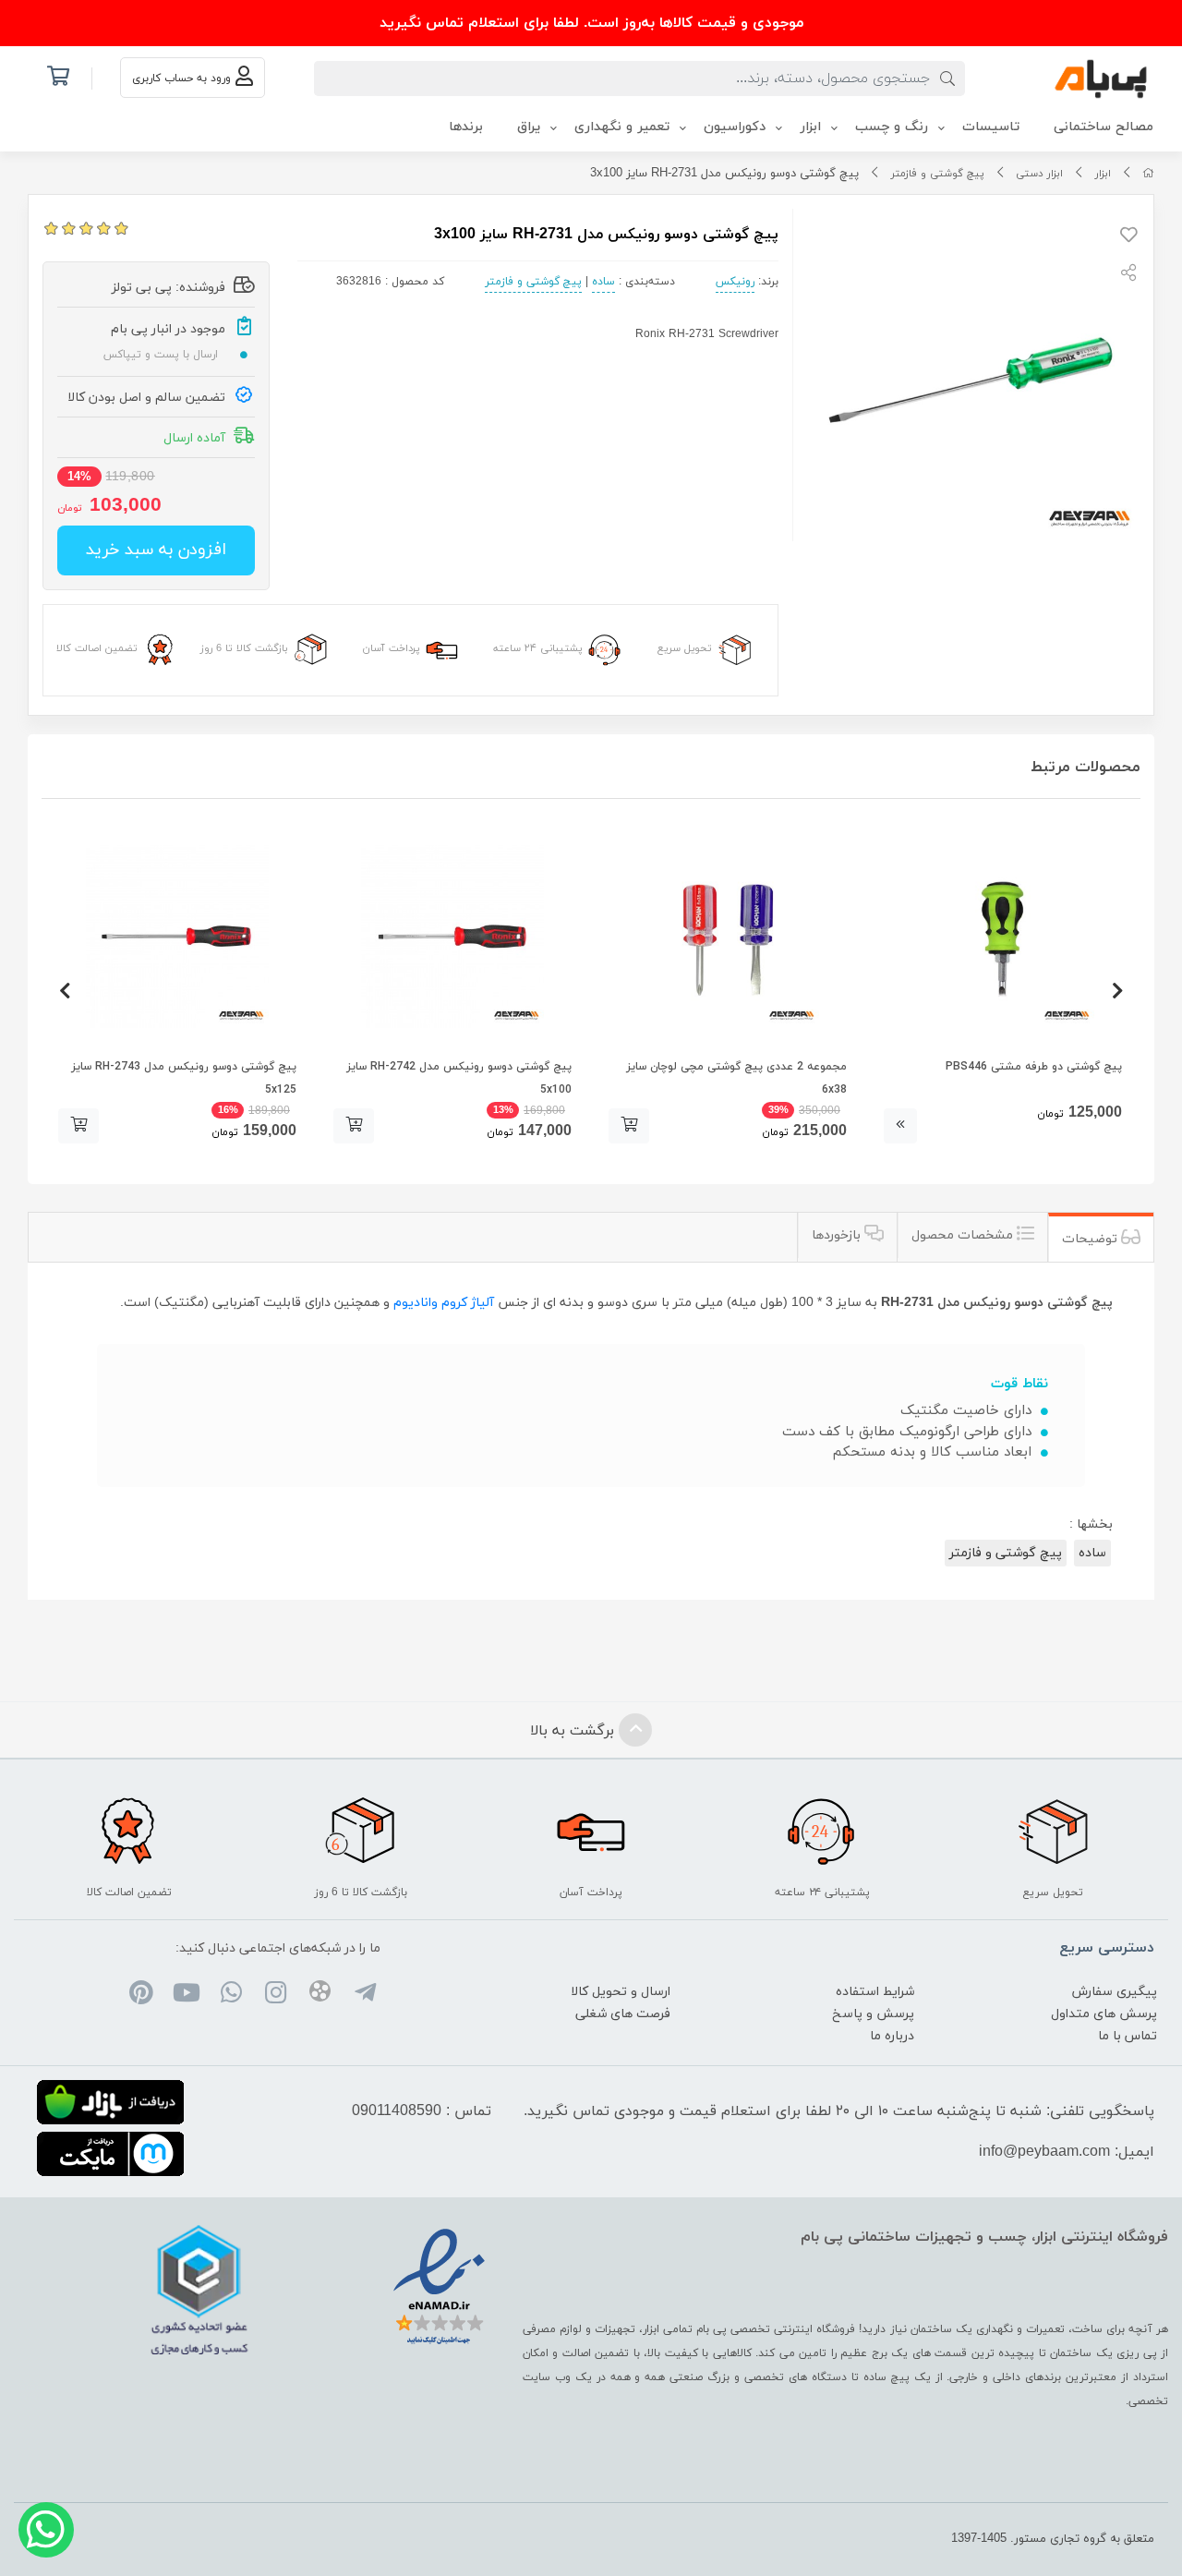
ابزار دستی (1039, 174)
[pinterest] (142, 1995)
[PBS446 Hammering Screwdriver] (1003, 937)
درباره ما (892, 2036)
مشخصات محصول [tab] (964, 1235)
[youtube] (186, 1995)
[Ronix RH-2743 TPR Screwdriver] (177, 937)
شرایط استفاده (875, 1992)
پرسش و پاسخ (873, 2014)
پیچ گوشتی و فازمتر (938, 174)
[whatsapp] (230, 1995)
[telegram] (364, 1995)
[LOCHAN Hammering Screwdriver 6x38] (728, 937)
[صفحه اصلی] (1148, 174)
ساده (603, 282)
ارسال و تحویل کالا (621, 1992)
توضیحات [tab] (1092, 1239)
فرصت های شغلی (623, 2014)
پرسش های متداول (1104, 2014)
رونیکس (735, 282)
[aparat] (320, 1995)
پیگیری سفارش (1115, 1992)
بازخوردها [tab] (838, 1235)
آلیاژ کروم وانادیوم (442, 1303)
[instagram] (276, 1995)
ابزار (1103, 174)
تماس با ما (1128, 2036)
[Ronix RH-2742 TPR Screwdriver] (452, 937)
